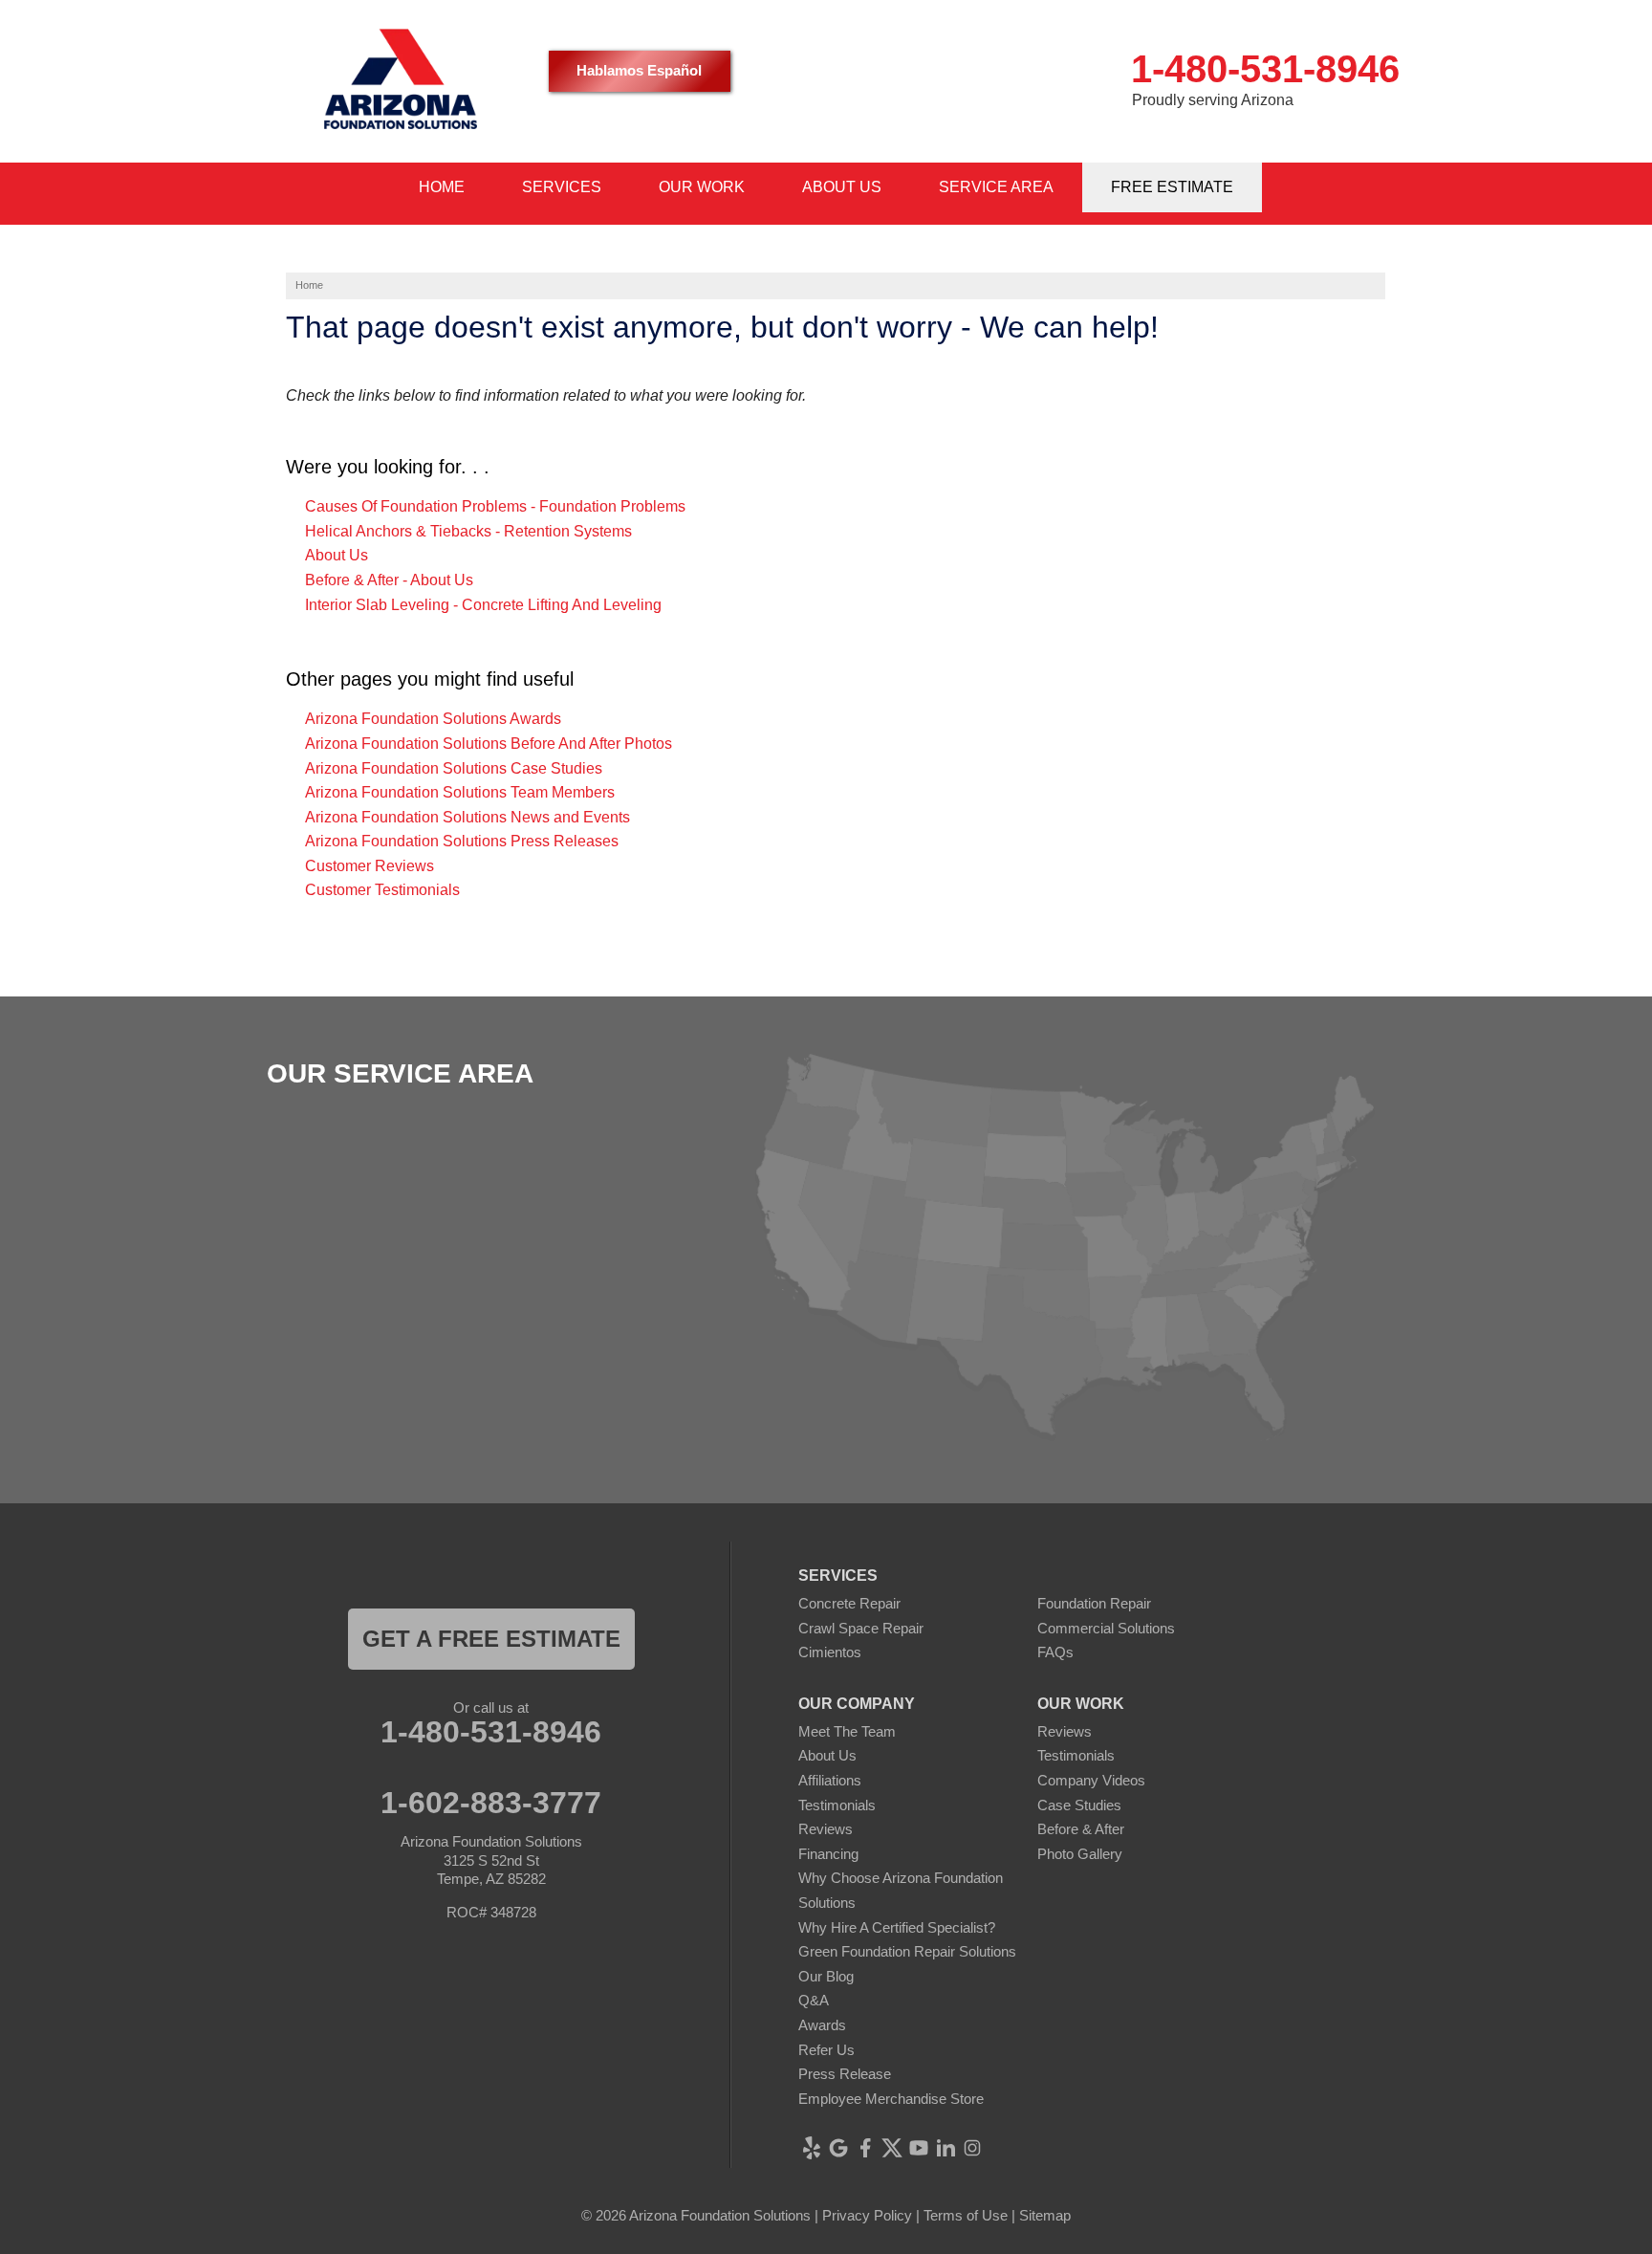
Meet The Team (847, 1731)
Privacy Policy (867, 2215)
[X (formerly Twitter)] (892, 2148)
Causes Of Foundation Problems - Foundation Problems (495, 506)
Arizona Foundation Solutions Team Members (460, 792)
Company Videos (1091, 1780)
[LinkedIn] (946, 2148)
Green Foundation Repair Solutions (907, 1951)
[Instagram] (972, 2148)
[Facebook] (865, 2148)
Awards (822, 2025)
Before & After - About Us (389, 580)
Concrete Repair (849, 1603)
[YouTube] (919, 2148)
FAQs (1055, 1652)
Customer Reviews (370, 866)
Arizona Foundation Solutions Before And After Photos (489, 744)
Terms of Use (966, 2215)
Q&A (814, 2000)
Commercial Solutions (1106, 1628)
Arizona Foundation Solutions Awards (433, 719)
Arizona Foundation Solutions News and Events (467, 817)
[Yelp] (812, 2148)
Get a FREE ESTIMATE (491, 1639)
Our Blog (826, 1976)
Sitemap (1045, 2215)
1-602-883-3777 (491, 1803)
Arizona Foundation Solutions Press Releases (462, 841)
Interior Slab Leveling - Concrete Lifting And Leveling (483, 605)
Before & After (1081, 1829)
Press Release (845, 2074)
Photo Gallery (1080, 1854)
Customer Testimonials (382, 890)
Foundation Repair (1094, 1603)
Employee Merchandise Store (891, 2099)
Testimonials (837, 1805)
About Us (337, 555)
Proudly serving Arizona (1213, 100)
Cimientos (830, 1652)
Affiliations (830, 1780)
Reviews (826, 1829)
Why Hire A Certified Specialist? (897, 1927)
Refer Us (826, 2050)
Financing (828, 1854)
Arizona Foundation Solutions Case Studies (454, 768)
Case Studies (1079, 1805)
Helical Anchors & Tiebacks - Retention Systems (468, 531)
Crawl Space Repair (861, 1628)
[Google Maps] (838, 2148)
